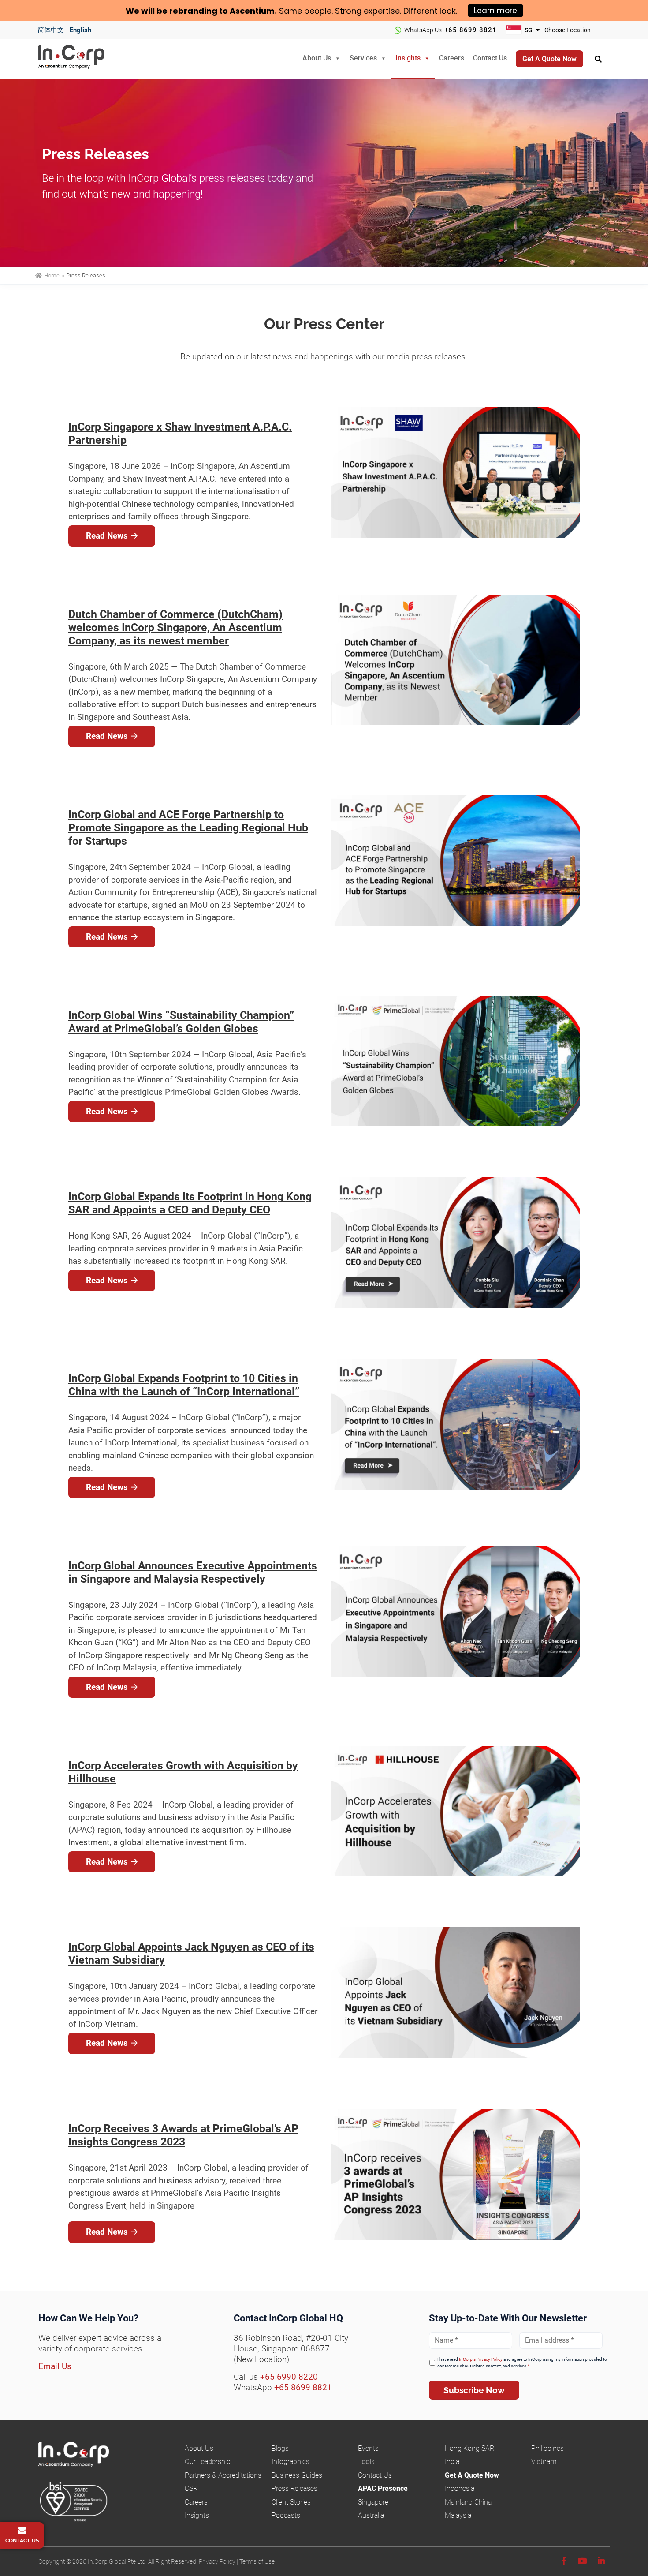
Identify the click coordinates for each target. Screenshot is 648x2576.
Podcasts (286, 2515)
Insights (408, 58)
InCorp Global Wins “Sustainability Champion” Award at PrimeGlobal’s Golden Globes (181, 1022)
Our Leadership (208, 2462)
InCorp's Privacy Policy (481, 2359)
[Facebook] (564, 2561)
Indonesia (460, 2488)
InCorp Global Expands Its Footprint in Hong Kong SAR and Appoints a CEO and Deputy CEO (190, 1203)
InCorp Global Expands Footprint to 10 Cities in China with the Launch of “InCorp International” (184, 1385)
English (80, 30)
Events (368, 2448)
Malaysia (458, 2515)
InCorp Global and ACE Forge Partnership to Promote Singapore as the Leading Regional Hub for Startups (188, 828)
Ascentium (252, 11)
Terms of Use (257, 2561)
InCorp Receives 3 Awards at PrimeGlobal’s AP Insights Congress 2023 (183, 2135)
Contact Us (490, 58)
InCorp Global (82, 59)
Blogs (280, 2448)
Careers (452, 58)
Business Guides (297, 2475)
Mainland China (468, 2502)
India (452, 2462)
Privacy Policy (217, 2561)
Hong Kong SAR (469, 2448)
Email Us (55, 2366)
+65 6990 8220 (289, 2377)
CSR (191, 2488)
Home (52, 275)
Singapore (373, 2502)
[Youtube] (582, 2561)
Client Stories (291, 2502)
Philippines (547, 2448)
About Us (317, 58)
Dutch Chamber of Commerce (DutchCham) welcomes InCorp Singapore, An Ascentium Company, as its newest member (175, 627)
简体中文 (51, 30)
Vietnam (544, 2462)
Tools (366, 2462)
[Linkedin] (601, 2561)
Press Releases (294, 2488)
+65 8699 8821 (471, 30)
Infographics (290, 2462)
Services (363, 58)
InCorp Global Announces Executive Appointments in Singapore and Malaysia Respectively (193, 1572)
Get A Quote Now (472, 2475)
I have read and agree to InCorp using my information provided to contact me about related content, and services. (522, 2363)
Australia (371, 2515)
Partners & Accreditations (223, 2475)
